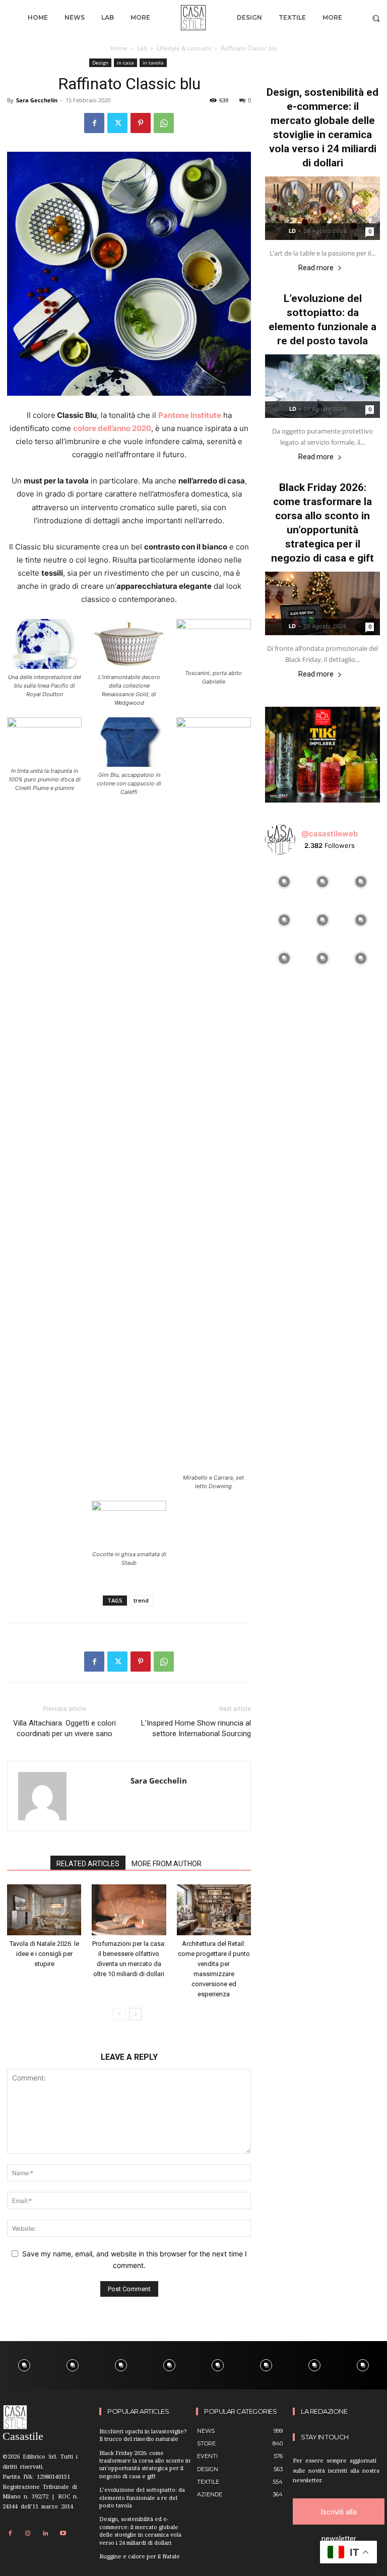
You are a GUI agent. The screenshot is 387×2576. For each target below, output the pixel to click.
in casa (125, 63)
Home (119, 48)
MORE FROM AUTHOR (167, 1864)
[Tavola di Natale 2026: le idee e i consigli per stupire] (44, 1910)
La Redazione (324, 2411)
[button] (376, 18)
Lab (142, 48)
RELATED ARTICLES (88, 1864)
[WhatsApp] (164, 123)
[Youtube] (63, 2534)
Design (100, 63)
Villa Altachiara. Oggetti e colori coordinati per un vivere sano (64, 1728)
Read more (316, 268)
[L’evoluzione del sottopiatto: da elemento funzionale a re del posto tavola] (322, 386)
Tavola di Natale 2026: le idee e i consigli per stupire (44, 1954)
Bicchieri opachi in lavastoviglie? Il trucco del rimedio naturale (143, 2436)
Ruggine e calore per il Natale (140, 2557)
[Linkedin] (45, 2534)
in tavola (153, 63)
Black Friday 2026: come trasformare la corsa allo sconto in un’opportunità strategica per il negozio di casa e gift (145, 2465)
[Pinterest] (141, 123)
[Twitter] (117, 123)
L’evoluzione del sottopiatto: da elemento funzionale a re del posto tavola (142, 2498)
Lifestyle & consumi (184, 48)
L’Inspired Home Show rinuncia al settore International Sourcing (196, 1728)
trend (141, 1600)
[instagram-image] (284, 882)
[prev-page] (119, 2014)
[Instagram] (28, 2534)
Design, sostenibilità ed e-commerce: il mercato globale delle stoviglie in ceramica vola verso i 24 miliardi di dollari (140, 2531)
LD (292, 231)
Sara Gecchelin (37, 100)
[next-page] (135, 2014)
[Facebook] (94, 123)
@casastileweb (330, 834)
